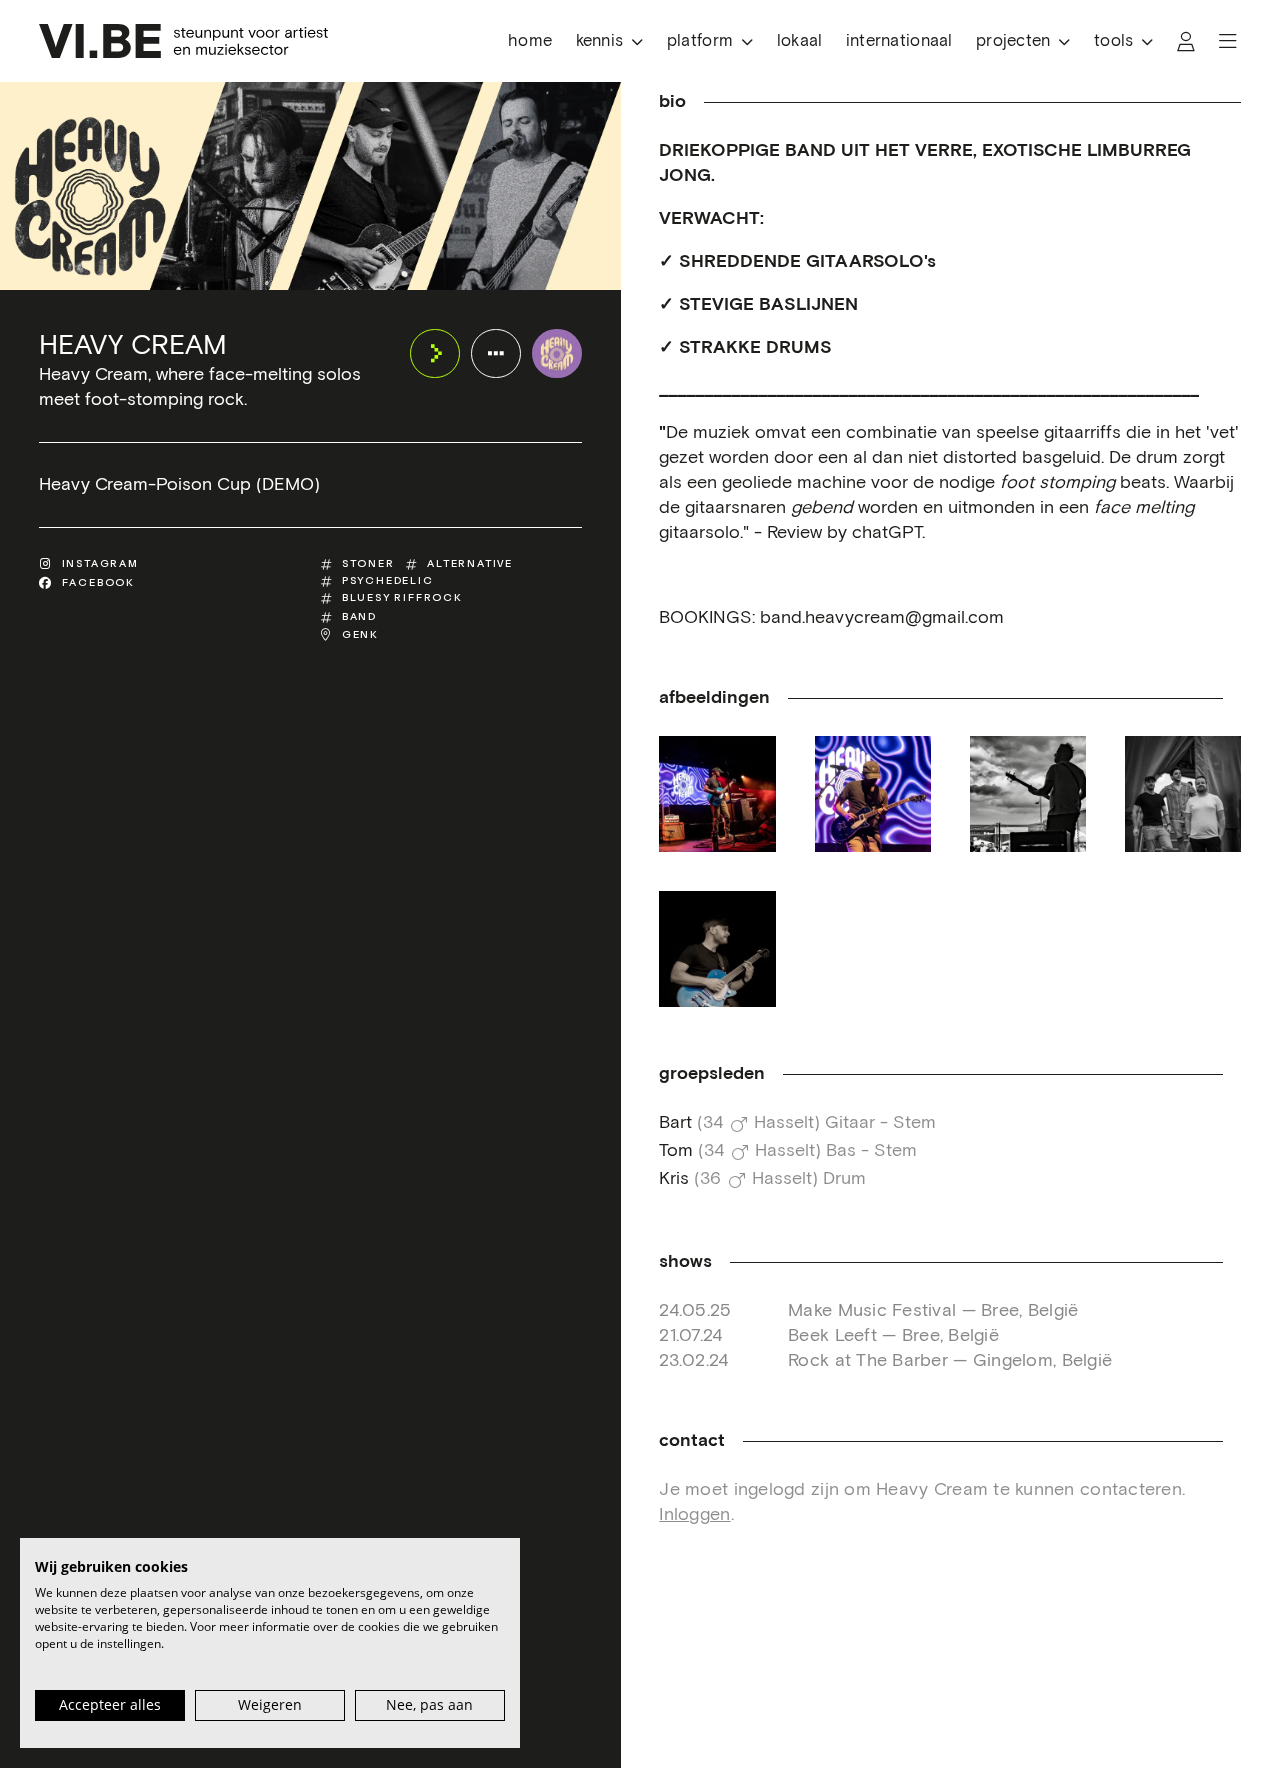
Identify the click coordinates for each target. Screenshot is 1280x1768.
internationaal (899, 41)
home (530, 41)
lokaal (800, 41)
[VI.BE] (183, 41)
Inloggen (694, 1515)
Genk (360, 635)
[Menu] (1228, 41)
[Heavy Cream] (556, 353)
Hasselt (784, 1123)
